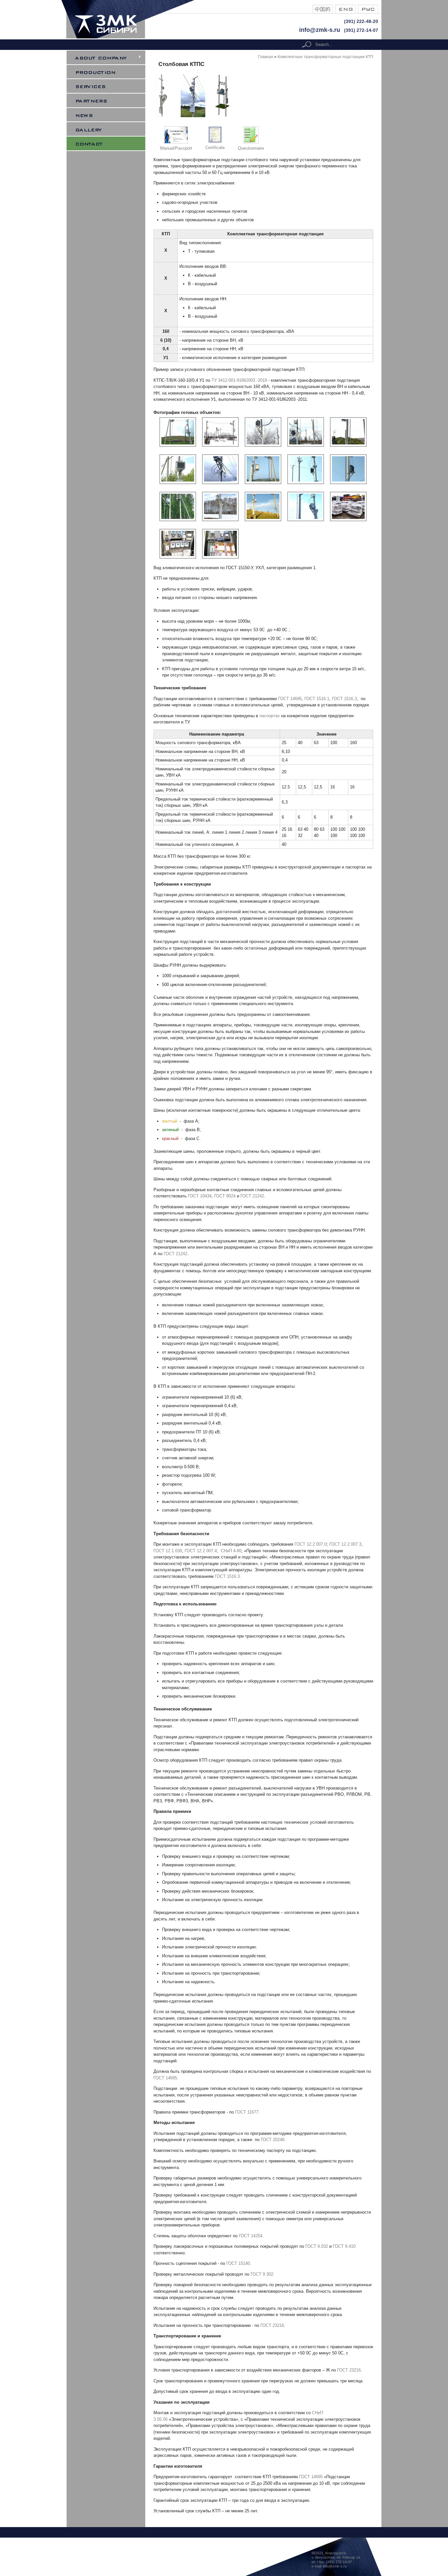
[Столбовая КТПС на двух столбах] (223, 116)
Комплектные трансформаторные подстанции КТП (325, 57)
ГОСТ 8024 (225, 1196)
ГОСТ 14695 (290, 699)
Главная (265, 57)
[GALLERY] (110, 129)
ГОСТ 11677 (247, 2112)
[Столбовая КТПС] (323, 12)
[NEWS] (110, 115)
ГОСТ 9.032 (317, 2246)
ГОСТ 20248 (273, 2140)
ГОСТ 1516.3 (344, 699)
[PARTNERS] (110, 100)
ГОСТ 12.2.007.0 (311, 1544)
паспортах (270, 716)
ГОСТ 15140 (238, 2263)
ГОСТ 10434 (200, 1196)
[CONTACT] (110, 143)
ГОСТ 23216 (272, 2325)
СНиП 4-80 (231, 1551)
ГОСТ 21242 (252, 1196)
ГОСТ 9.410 (344, 2246)
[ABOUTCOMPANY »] (110, 57)
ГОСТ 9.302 (262, 2274)
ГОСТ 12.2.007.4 (201, 1551)
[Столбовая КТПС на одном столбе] (162, 116)
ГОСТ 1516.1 (317, 699)
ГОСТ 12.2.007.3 (345, 1544)
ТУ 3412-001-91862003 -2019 (239, 380)
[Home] (132, 37)
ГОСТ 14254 (251, 2236)
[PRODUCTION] (110, 72)
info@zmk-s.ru (320, 30)
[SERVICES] (110, 86)
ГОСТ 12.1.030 (168, 1551)
